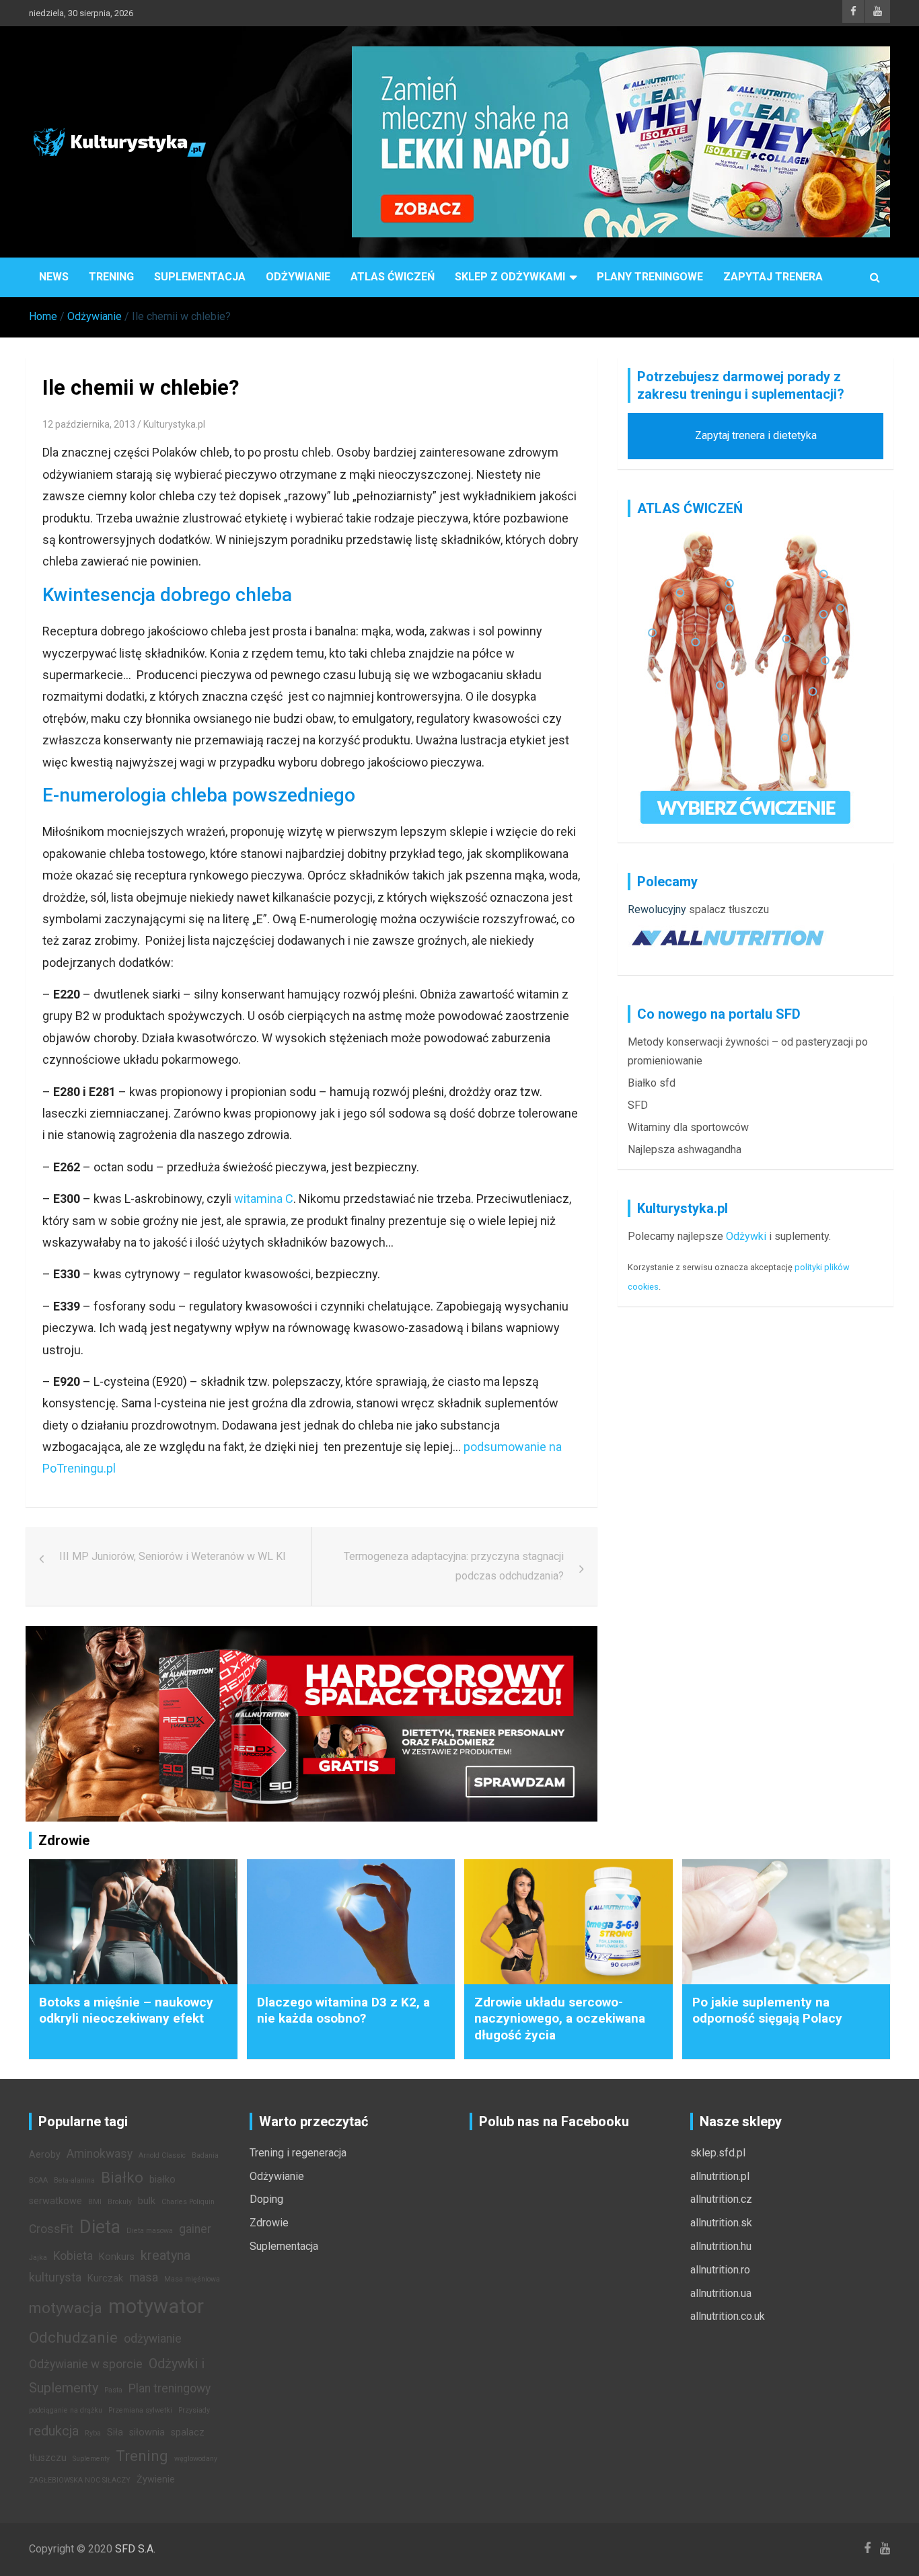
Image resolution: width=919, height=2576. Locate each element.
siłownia (147, 2432)
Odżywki (746, 1236)
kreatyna (166, 2255)
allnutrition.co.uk (728, 2316)
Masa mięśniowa (192, 2279)
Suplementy (91, 2459)
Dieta (100, 2227)
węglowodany (196, 2459)
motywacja (66, 2308)
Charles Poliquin (188, 2202)
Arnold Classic (162, 2155)
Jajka (38, 2258)
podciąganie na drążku (66, 2410)
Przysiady (194, 2410)
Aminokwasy (100, 2154)
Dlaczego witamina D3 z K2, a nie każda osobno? (343, 2011)
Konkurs (117, 2257)
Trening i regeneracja (298, 2153)
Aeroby (45, 2155)
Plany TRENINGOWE (650, 277)
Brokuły (120, 2202)
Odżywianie (298, 277)
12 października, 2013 (89, 424)
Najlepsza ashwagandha (685, 1149)
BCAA (38, 2180)
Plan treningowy (170, 2388)
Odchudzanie (73, 2337)
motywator (156, 2306)
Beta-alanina (74, 2180)
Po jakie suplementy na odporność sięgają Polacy (767, 2011)
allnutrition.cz (721, 2199)
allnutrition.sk (721, 2223)
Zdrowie (269, 2223)
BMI (95, 2202)
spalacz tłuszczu (729, 909)
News (54, 277)
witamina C (264, 1199)
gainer (195, 2229)
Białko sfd (652, 1083)
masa (144, 2277)
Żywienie (156, 2480)
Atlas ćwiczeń (393, 277)
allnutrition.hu (721, 2246)
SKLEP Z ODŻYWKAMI (510, 277)
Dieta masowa (150, 2231)
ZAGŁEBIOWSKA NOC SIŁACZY (80, 2480)
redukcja (54, 2431)
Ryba (93, 2433)
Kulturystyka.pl (174, 424)
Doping (266, 2199)
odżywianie (153, 2339)
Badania (205, 2155)
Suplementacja (200, 277)
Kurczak (105, 2278)
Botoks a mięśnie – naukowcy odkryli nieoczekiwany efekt (126, 2011)
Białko (122, 2177)
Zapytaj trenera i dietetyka (756, 435)
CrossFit (51, 2229)
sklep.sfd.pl (718, 2153)
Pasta (113, 2390)
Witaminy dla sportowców (688, 1127)
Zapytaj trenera (773, 277)
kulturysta (55, 2277)
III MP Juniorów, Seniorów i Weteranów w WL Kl (172, 1556)
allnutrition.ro (720, 2270)
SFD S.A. (135, 2549)
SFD (638, 1105)
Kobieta (73, 2256)
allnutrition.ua (721, 2293)
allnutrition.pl (720, 2176)
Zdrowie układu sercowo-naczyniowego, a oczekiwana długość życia (560, 2019)
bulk (147, 2201)
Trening (111, 277)
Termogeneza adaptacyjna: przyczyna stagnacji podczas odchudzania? (454, 1566)
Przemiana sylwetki (140, 2410)
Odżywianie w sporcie (86, 2364)
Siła (115, 2432)
